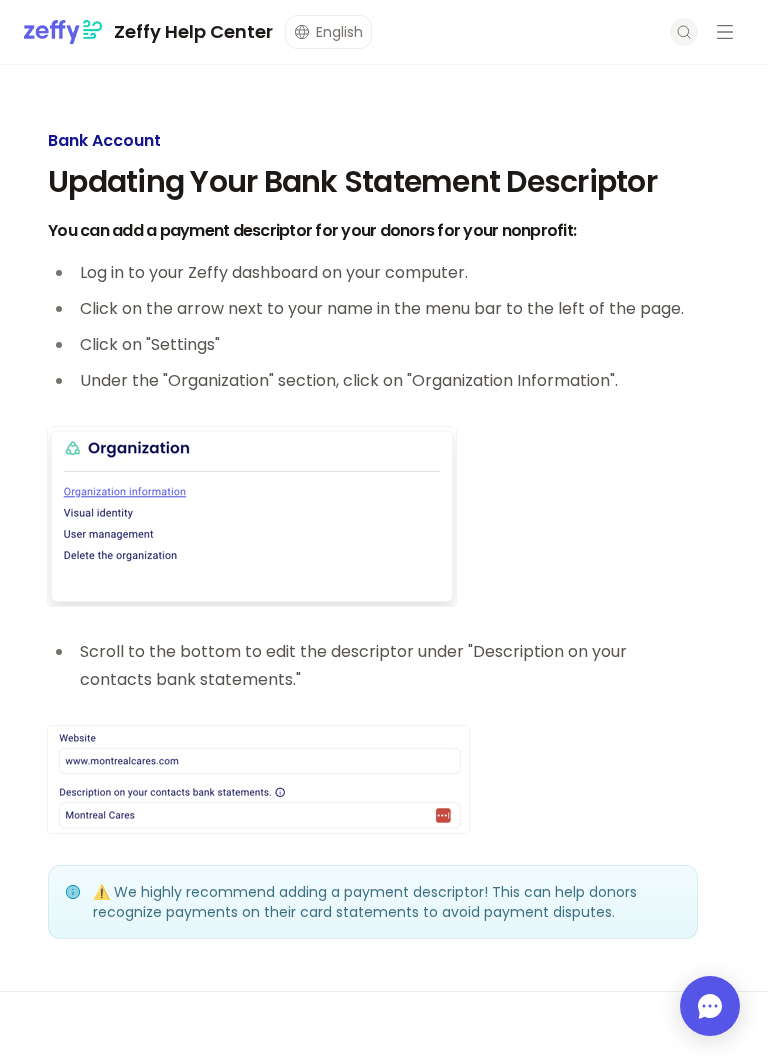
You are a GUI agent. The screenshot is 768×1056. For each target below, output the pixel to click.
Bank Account (104, 140)
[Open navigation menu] (725, 32)
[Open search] (684, 32)
